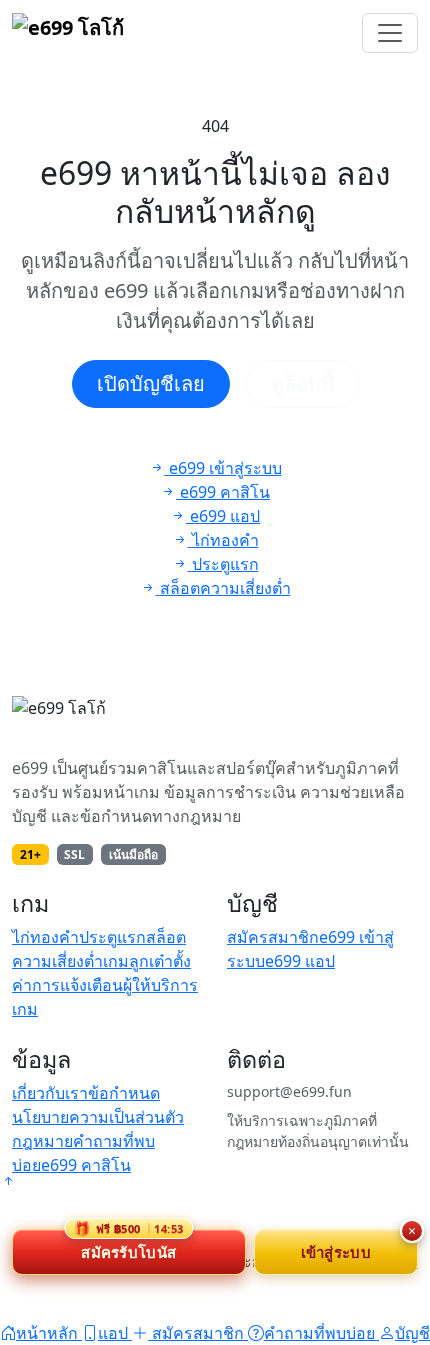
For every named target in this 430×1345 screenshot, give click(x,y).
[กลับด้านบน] (8, 1181)
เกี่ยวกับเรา (50, 1093)
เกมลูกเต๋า (138, 961)
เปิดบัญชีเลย (151, 383)
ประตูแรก (112, 937)
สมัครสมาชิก (273, 937)
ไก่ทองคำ (45, 937)
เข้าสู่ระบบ (336, 1252)
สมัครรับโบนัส (128, 1245)
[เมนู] (390, 33)
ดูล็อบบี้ (302, 383)
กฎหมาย (42, 1141)
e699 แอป (300, 961)
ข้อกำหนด (124, 1093)
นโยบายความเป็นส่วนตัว (98, 1117)
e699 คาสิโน (86, 1165)
